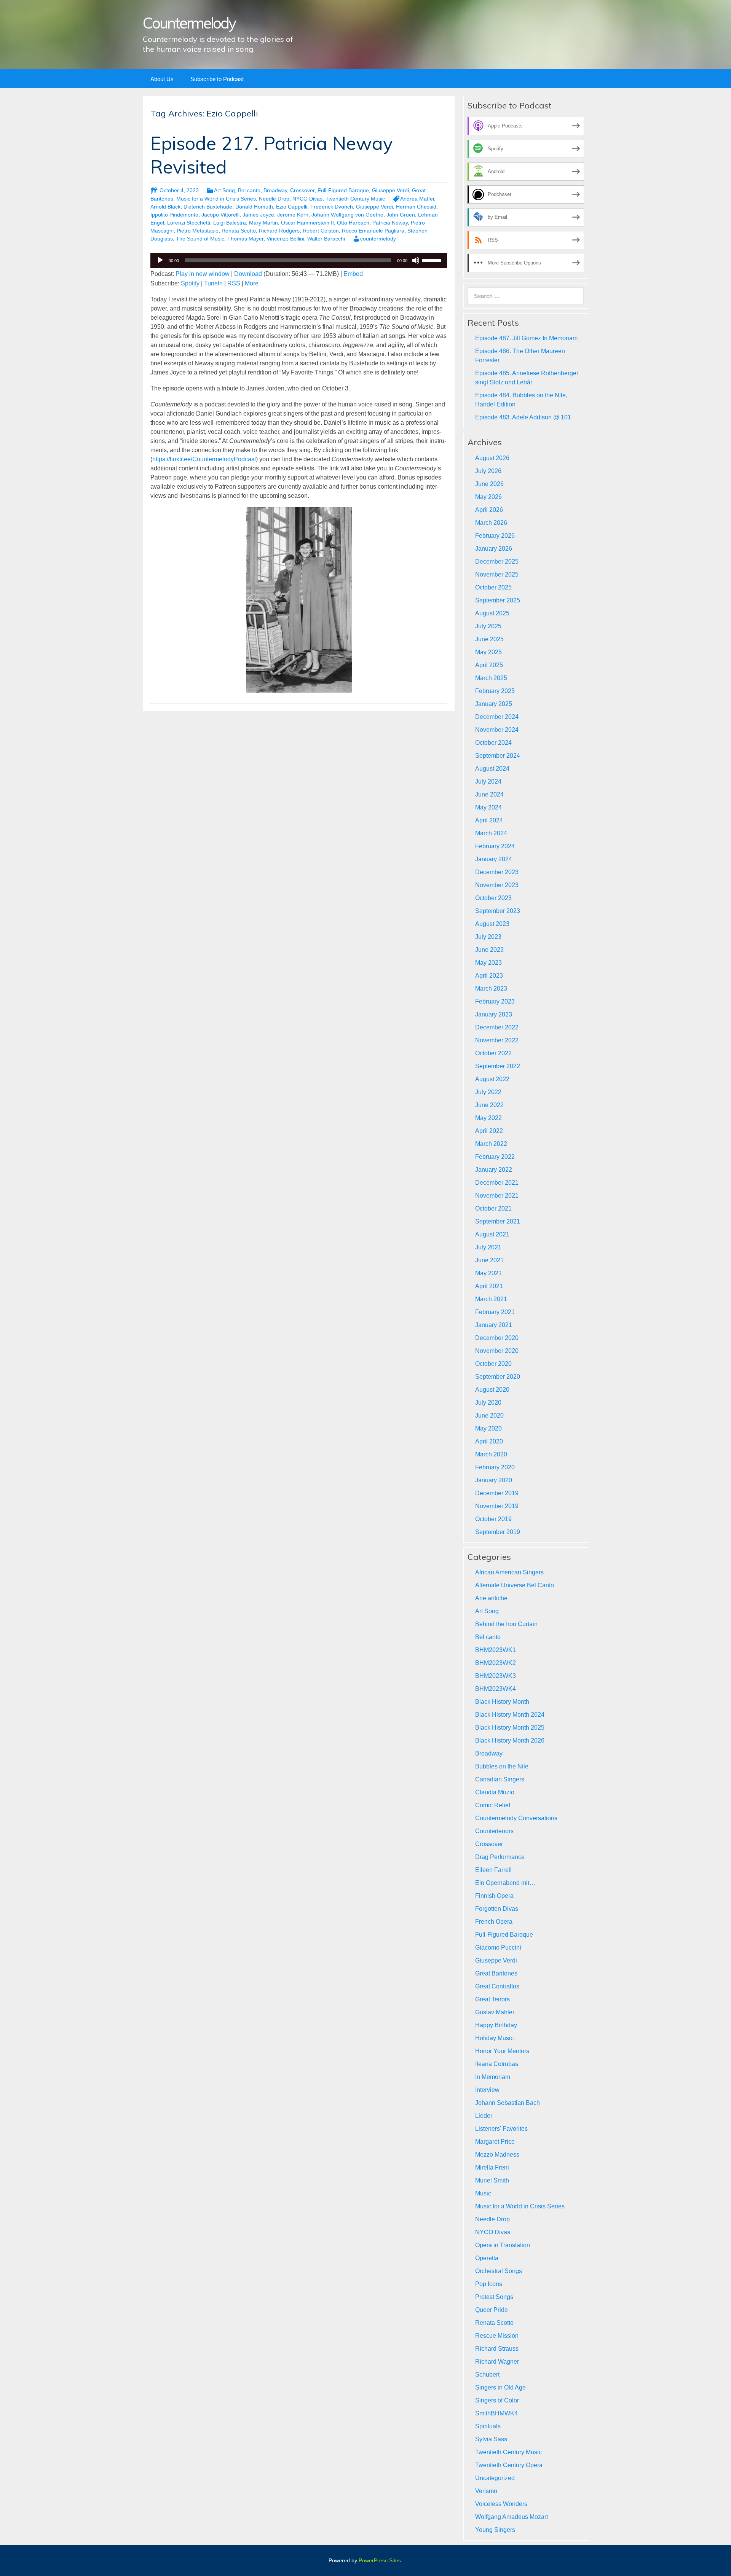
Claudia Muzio (495, 1792)
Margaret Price (495, 2142)
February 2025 (495, 691)
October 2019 (493, 1519)
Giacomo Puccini (498, 1948)
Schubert (487, 2374)
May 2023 (488, 963)
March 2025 (491, 678)
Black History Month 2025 (510, 1728)
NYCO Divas (307, 199)
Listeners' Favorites (501, 2129)
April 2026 (489, 510)
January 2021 (494, 1325)
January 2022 (494, 1170)
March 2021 (491, 1299)
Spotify (190, 283)
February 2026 (495, 536)
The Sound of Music (200, 239)
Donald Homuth (254, 207)
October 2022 (493, 1053)
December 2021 (497, 1183)
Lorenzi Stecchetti (189, 223)
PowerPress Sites (380, 2560)
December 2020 (497, 1338)
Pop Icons (489, 2284)
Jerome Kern (293, 215)
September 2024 (498, 756)
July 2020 (488, 1403)
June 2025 (489, 639)
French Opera (494, 1922)
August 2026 (492, 458)
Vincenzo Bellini (285, 239)
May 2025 (488, 652)
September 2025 (498, 600)
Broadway (275, 190)
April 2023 (489, 976)
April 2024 (489, 820)
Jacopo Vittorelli (220, 215)
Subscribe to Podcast (217, 79)
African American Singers (509, 1572)
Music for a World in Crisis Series (216, 199)
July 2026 (488, 471)
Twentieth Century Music (355, 199)
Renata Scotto (239, 231)
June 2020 (489, 1415)
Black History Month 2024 (510, 1715)
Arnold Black (165, 207)
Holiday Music (494, 2038)
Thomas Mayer (245, 239)
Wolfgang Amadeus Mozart (512, 2517)
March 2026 (491, 523)
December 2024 (497, 717)
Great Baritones (496, 1973)
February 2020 (495, 1467)
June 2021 (489, 1260)
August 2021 (492, 1234)
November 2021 (497, 1196)
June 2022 (489, 1105)
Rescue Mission (497, 2336)
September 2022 (498, 1066)
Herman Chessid (416, 207)
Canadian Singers (500, 1779)
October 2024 (493, 743)
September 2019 (498, 1532)
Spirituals (488, 2426)
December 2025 (497, 562)
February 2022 (495, 1157)
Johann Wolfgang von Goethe (347, 215)
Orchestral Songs (499, 2271)
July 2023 (488, 937)
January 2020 (494, 1480)
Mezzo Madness (497, 2155)
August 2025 (492, 613)
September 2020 (498, 1377)
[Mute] (416, 260)
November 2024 (497, 730)
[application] (299, 260)
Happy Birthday (496, 2025)
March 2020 (491, 1454)
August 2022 (492, 1079)
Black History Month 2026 (510, 1740)
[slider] (433, 260)
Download (248, 274)
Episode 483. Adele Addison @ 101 (523, 417)
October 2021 (493, 1208)
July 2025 (488, 626)
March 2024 (491, 833)
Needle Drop (274, 199)
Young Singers (495, 2530)
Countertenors (494, 1831)
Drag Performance (500, 1857)
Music (483, 2193)
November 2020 (497, 1351)
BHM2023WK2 (496, 1663)
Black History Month (502, 1702)
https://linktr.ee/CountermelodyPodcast (204, 459)
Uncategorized (495, 2478)
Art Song (224, 190)
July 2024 (488, 781)
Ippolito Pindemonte (174, 215)
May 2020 (488, 1428)
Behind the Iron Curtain (506, 1624)
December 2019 (497, 1493)
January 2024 (494, 859)
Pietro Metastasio (198, 231)
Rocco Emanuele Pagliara (373, 231)
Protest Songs (494, 2297)
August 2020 (492, 1390)
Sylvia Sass (491, 2439)
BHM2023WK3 (496, 1676)
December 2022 (497, 1027)
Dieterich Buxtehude (208, 207)
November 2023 (497, 885)
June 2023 (489, 950)
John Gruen (401, 215)
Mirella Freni (492, 2167)
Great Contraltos (497, 1986)
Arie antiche (491, 1598)
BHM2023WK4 (496, 1689)
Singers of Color (497, 2400)
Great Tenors (492, 1999)
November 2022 (497, 1040)
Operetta (487, 2258)
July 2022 (488, 1092)
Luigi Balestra (230, 223)
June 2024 (489, 794)
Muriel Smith (492, 2180)
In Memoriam (493, 2077)
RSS (234, 283)
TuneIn (213, 283)
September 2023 (498, 911)
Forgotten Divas (497, 1909)
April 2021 (489, 1286)
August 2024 (492, 769)
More (252, 283)
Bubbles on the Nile (502, 1766)
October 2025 (493, 587)
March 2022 (491, 1144)
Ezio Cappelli (292, 207)
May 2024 (488, 807)
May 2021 (488, 1273)
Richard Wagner (497, 2362)
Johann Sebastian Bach (508, 2103)
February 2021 (495, 1312)
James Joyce (258, 215)
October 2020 (493, 1364)
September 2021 (498, 1221)
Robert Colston (321, 231)
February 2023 (495, 1001)
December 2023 (497, 872)
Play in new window (203, 274)
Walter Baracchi (326, 239)
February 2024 (495, 846)
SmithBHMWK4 (496, 2413)
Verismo (486, 2491)
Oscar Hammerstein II (307, 223)
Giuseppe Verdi (390, 190)
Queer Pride (492, 2310)
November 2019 (497, 1506)
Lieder (484, 2116)
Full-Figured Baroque (343, 190)
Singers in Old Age (500, 2387)
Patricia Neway (390, 223)
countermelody (378, 239)
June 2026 (489, 484)
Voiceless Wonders (501, 2504)
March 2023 (491, 989)
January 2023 (494, 1014)
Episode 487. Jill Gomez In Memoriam (526, 338)
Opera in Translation (503, 2245)
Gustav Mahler (495, 2012)
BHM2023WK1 (496, 1650)
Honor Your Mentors (502, 2051)
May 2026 (488, 497)
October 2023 (493, 898)
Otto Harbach (353, 223)
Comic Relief (493, 1805)
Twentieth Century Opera (509, 2465)
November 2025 (497, 574)
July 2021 (488, 1247)
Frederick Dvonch (332, 207)
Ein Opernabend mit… (505, 1883)
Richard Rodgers (279, 231)
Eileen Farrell (493, 1870)
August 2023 (492, 924)
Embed (353, 274)
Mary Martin (263, 223)
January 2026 (494, 549)
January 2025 (494, 704)
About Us (162, 79)
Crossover (302, 190)
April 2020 (489, 1441)
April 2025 (489, 665)
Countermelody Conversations (516, 1818)
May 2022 (488, 1118)
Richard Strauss (497, 2349)
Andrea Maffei (417, 199)
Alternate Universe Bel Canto (515, 1585)
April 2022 (489, 1131)
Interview (487, 2090)
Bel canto (249, 190)
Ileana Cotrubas (497, 2064)
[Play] (160, 260)
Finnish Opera (494, 1896)
